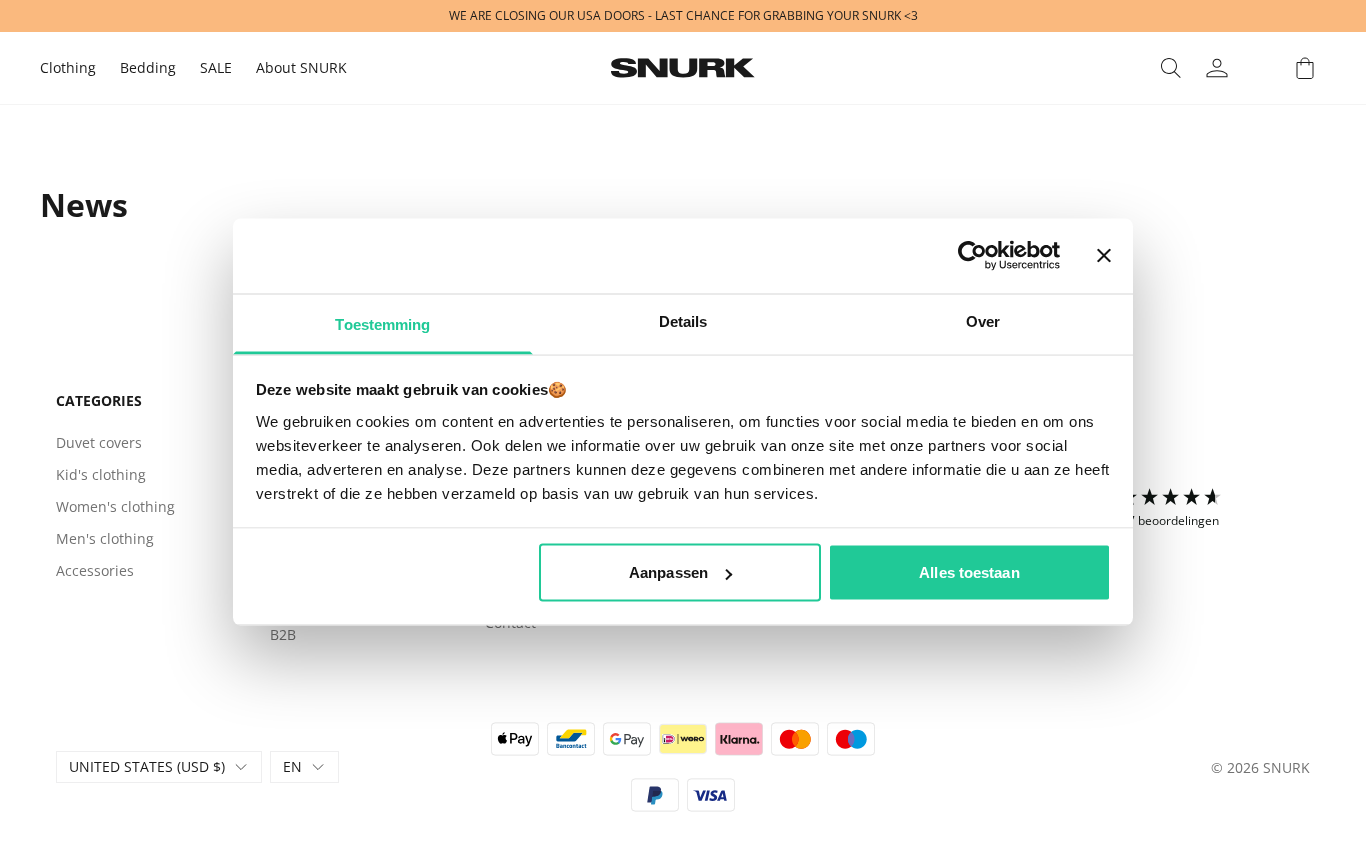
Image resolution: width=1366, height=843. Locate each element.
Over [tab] (983, 320)
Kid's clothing (101, 474)
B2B (283, 634)
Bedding (148, 67)
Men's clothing (105, 538)
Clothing (68, 67)
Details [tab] (683, 320)
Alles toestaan (969, 572)
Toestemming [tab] (382, 323)
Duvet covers (99, 442)
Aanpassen (668, 572)
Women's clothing (115, 506)
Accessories (95, 570)
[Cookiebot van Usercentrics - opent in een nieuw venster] (972, 256)
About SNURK (301, 67)
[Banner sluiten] (1104, 256)
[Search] (1171, 68)
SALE (216, 67)
